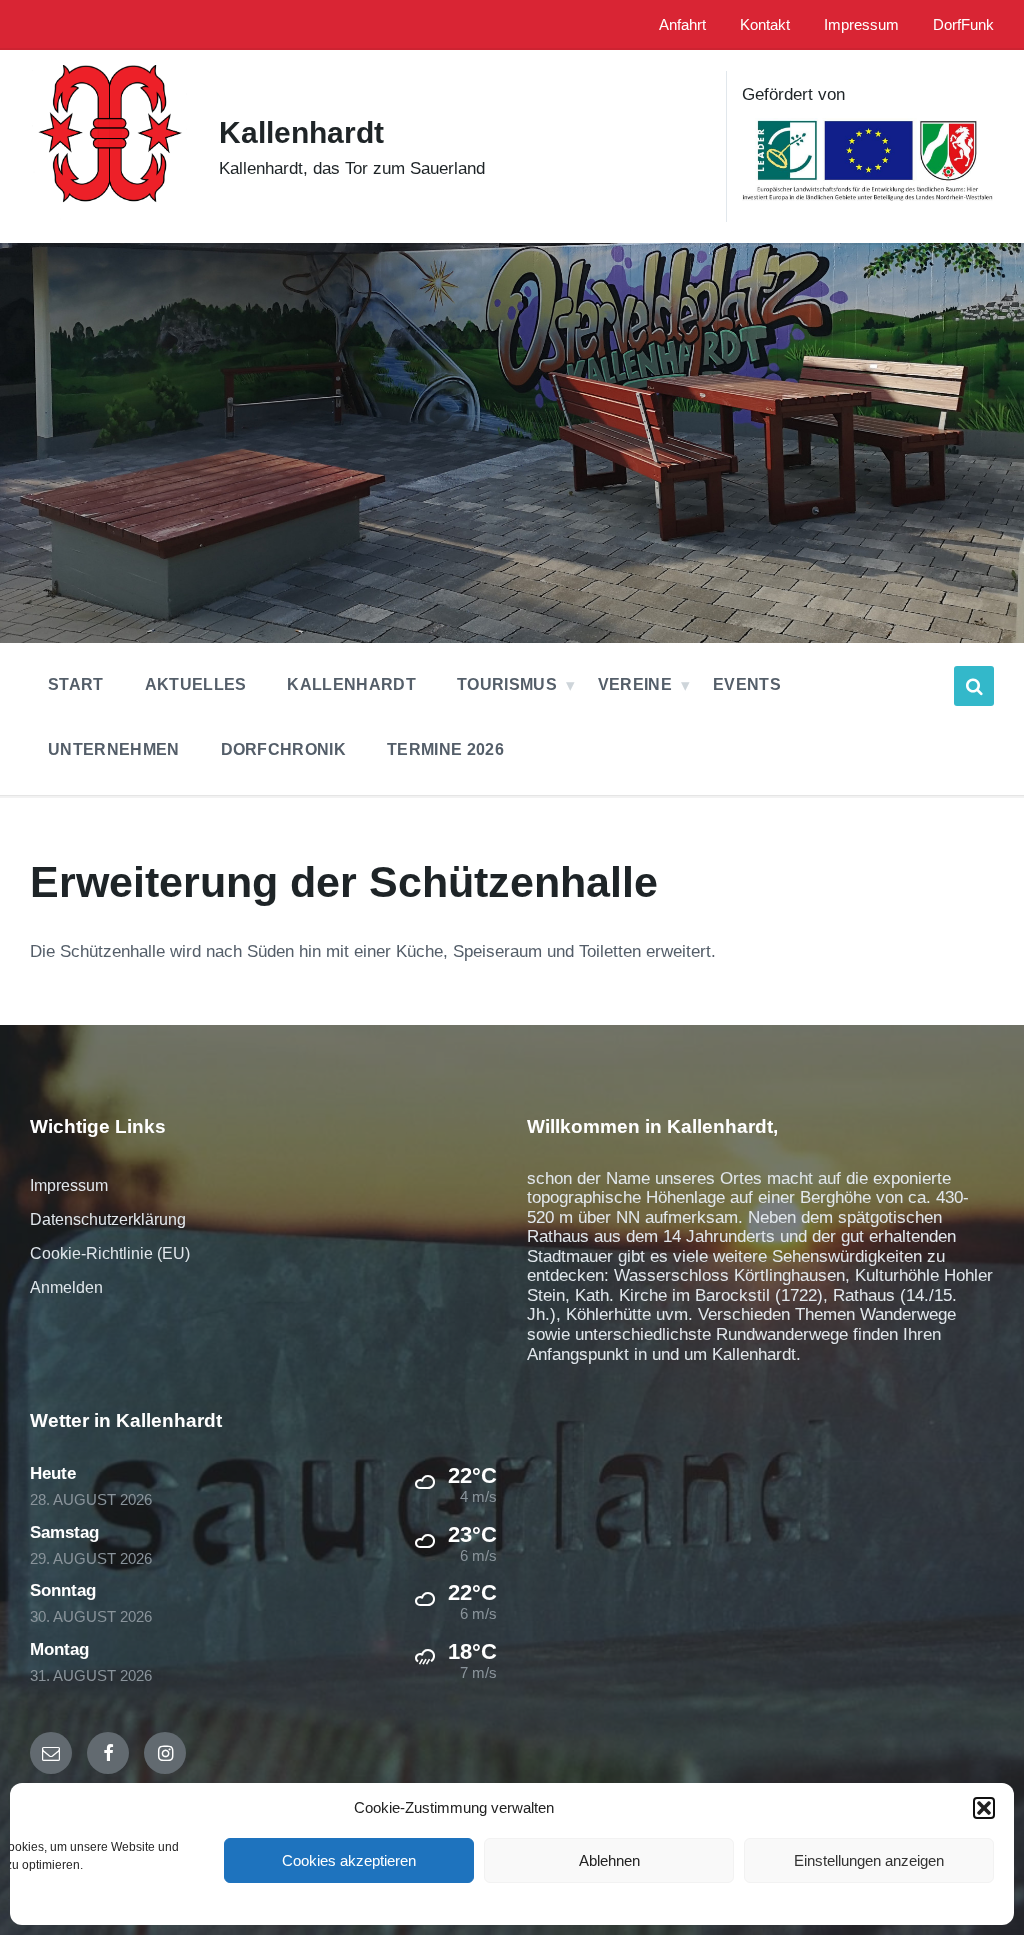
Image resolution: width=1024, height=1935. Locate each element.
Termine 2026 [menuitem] (445, 749)
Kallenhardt (301, 132)
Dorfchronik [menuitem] (284, 749)
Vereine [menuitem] (635, 684)
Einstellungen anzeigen (869, 1860)
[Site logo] (109, 218)
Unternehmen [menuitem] (114, 749)
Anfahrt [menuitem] (682, 25)
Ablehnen (609, 1860)
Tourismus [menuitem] (507, 684)
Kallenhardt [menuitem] (351, 684)
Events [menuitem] (747, 684)
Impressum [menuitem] (861, 25)
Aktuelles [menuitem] (196, 684)
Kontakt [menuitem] (765, 25)
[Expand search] (974, 686)
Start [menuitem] (76, 684)
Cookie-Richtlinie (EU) (110, 1253)
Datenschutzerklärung (108, 1219)
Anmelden (66, 1287)
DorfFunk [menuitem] (963, 25)
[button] (984, 1808)
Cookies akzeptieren (349, 1860)
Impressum (69, 1185)
